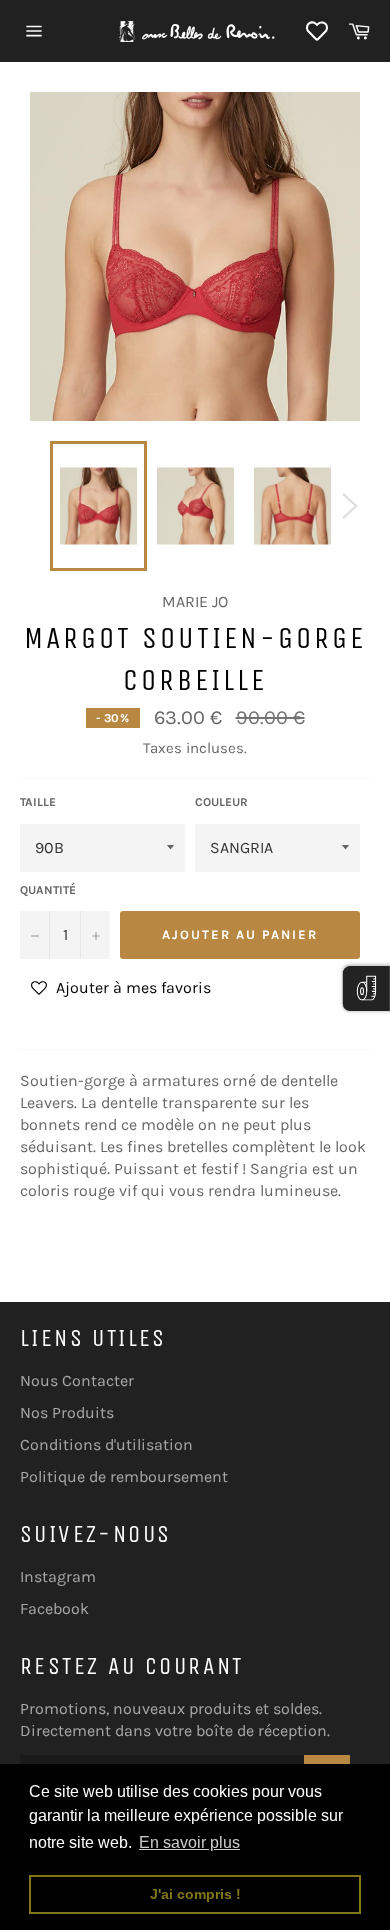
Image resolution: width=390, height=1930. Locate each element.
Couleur (221, 802)
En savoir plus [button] (189, 1842)
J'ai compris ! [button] (195, 1894)
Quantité (48, 890)
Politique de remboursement (124, 1476)
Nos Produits (67, 1412)
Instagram (58, 1576)
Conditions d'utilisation (106, 1444)
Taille (38, 802)
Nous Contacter (77, 1380)
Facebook (54, 1608)
